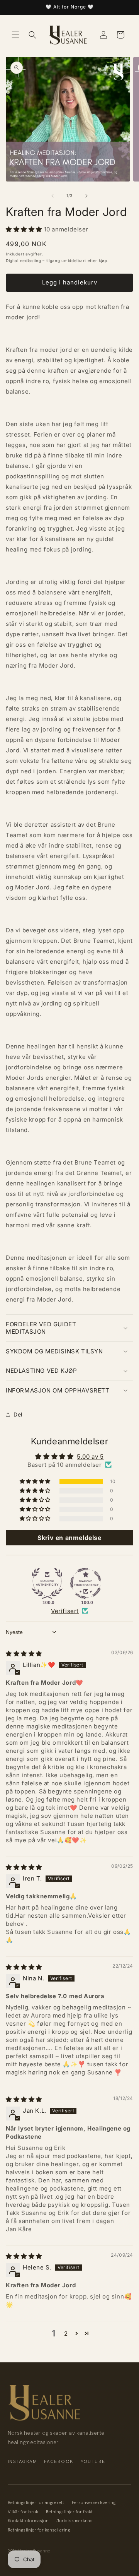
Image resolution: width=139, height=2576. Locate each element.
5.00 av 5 (90, 1457)
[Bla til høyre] (86, 196)
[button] (15, 35)
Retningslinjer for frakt (69, 2512)
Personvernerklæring (94, 2502)
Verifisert (65, 1611)
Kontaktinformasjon (28, 2520)
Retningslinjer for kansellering (39, 2530)
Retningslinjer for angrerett (36, 2502)
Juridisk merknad (75, 2520)
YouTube (93, 2461)
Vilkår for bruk (23, 2512)
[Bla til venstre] (53, 196)
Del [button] (18, 1414)
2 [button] (66, 2334)
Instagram (22, 2461)
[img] (24, 1654)
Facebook (59, 2461)
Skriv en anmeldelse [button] (69, 1538)
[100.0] (47, 1583)
